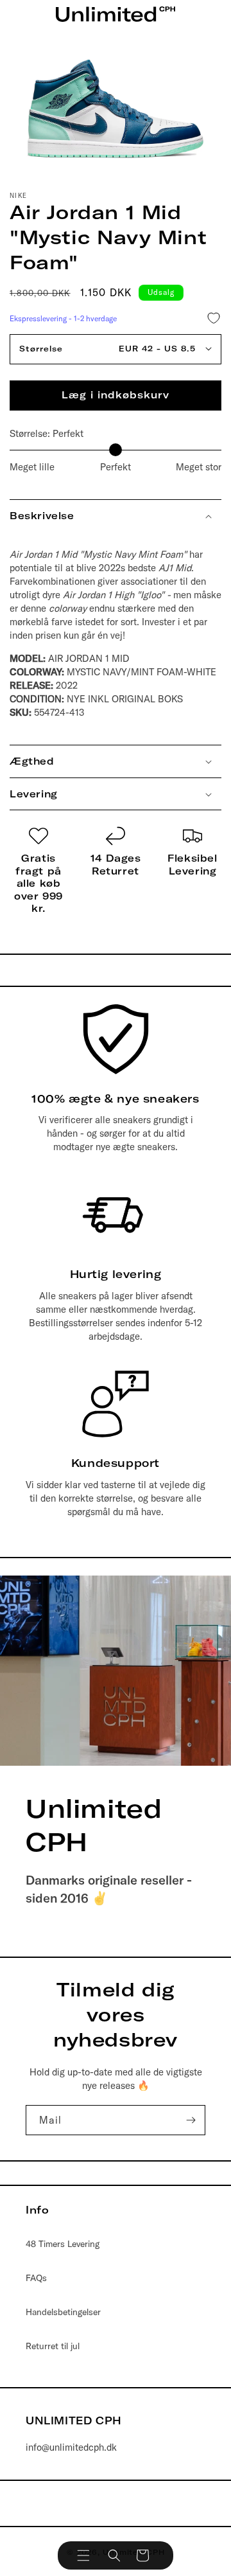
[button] (83, 2555)
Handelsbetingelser (63, 2312)
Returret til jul (53, 2346)
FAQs (36, 2278)
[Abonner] (191, 2120)
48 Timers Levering (63, 2244)
